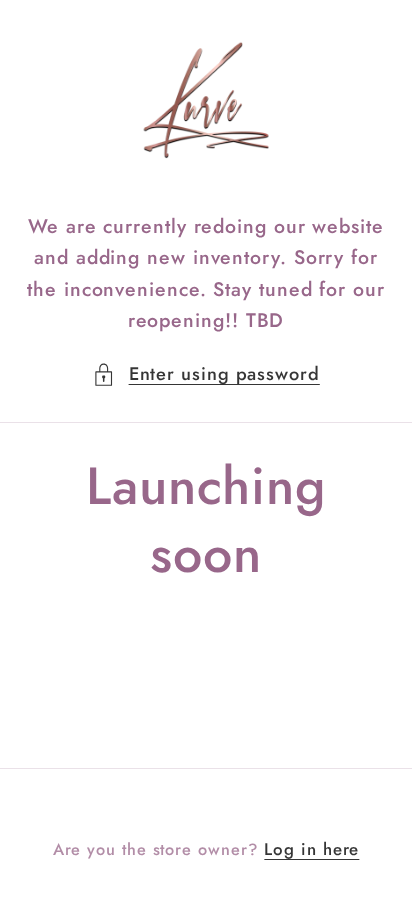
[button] (206, 374)
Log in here (311, 849)
